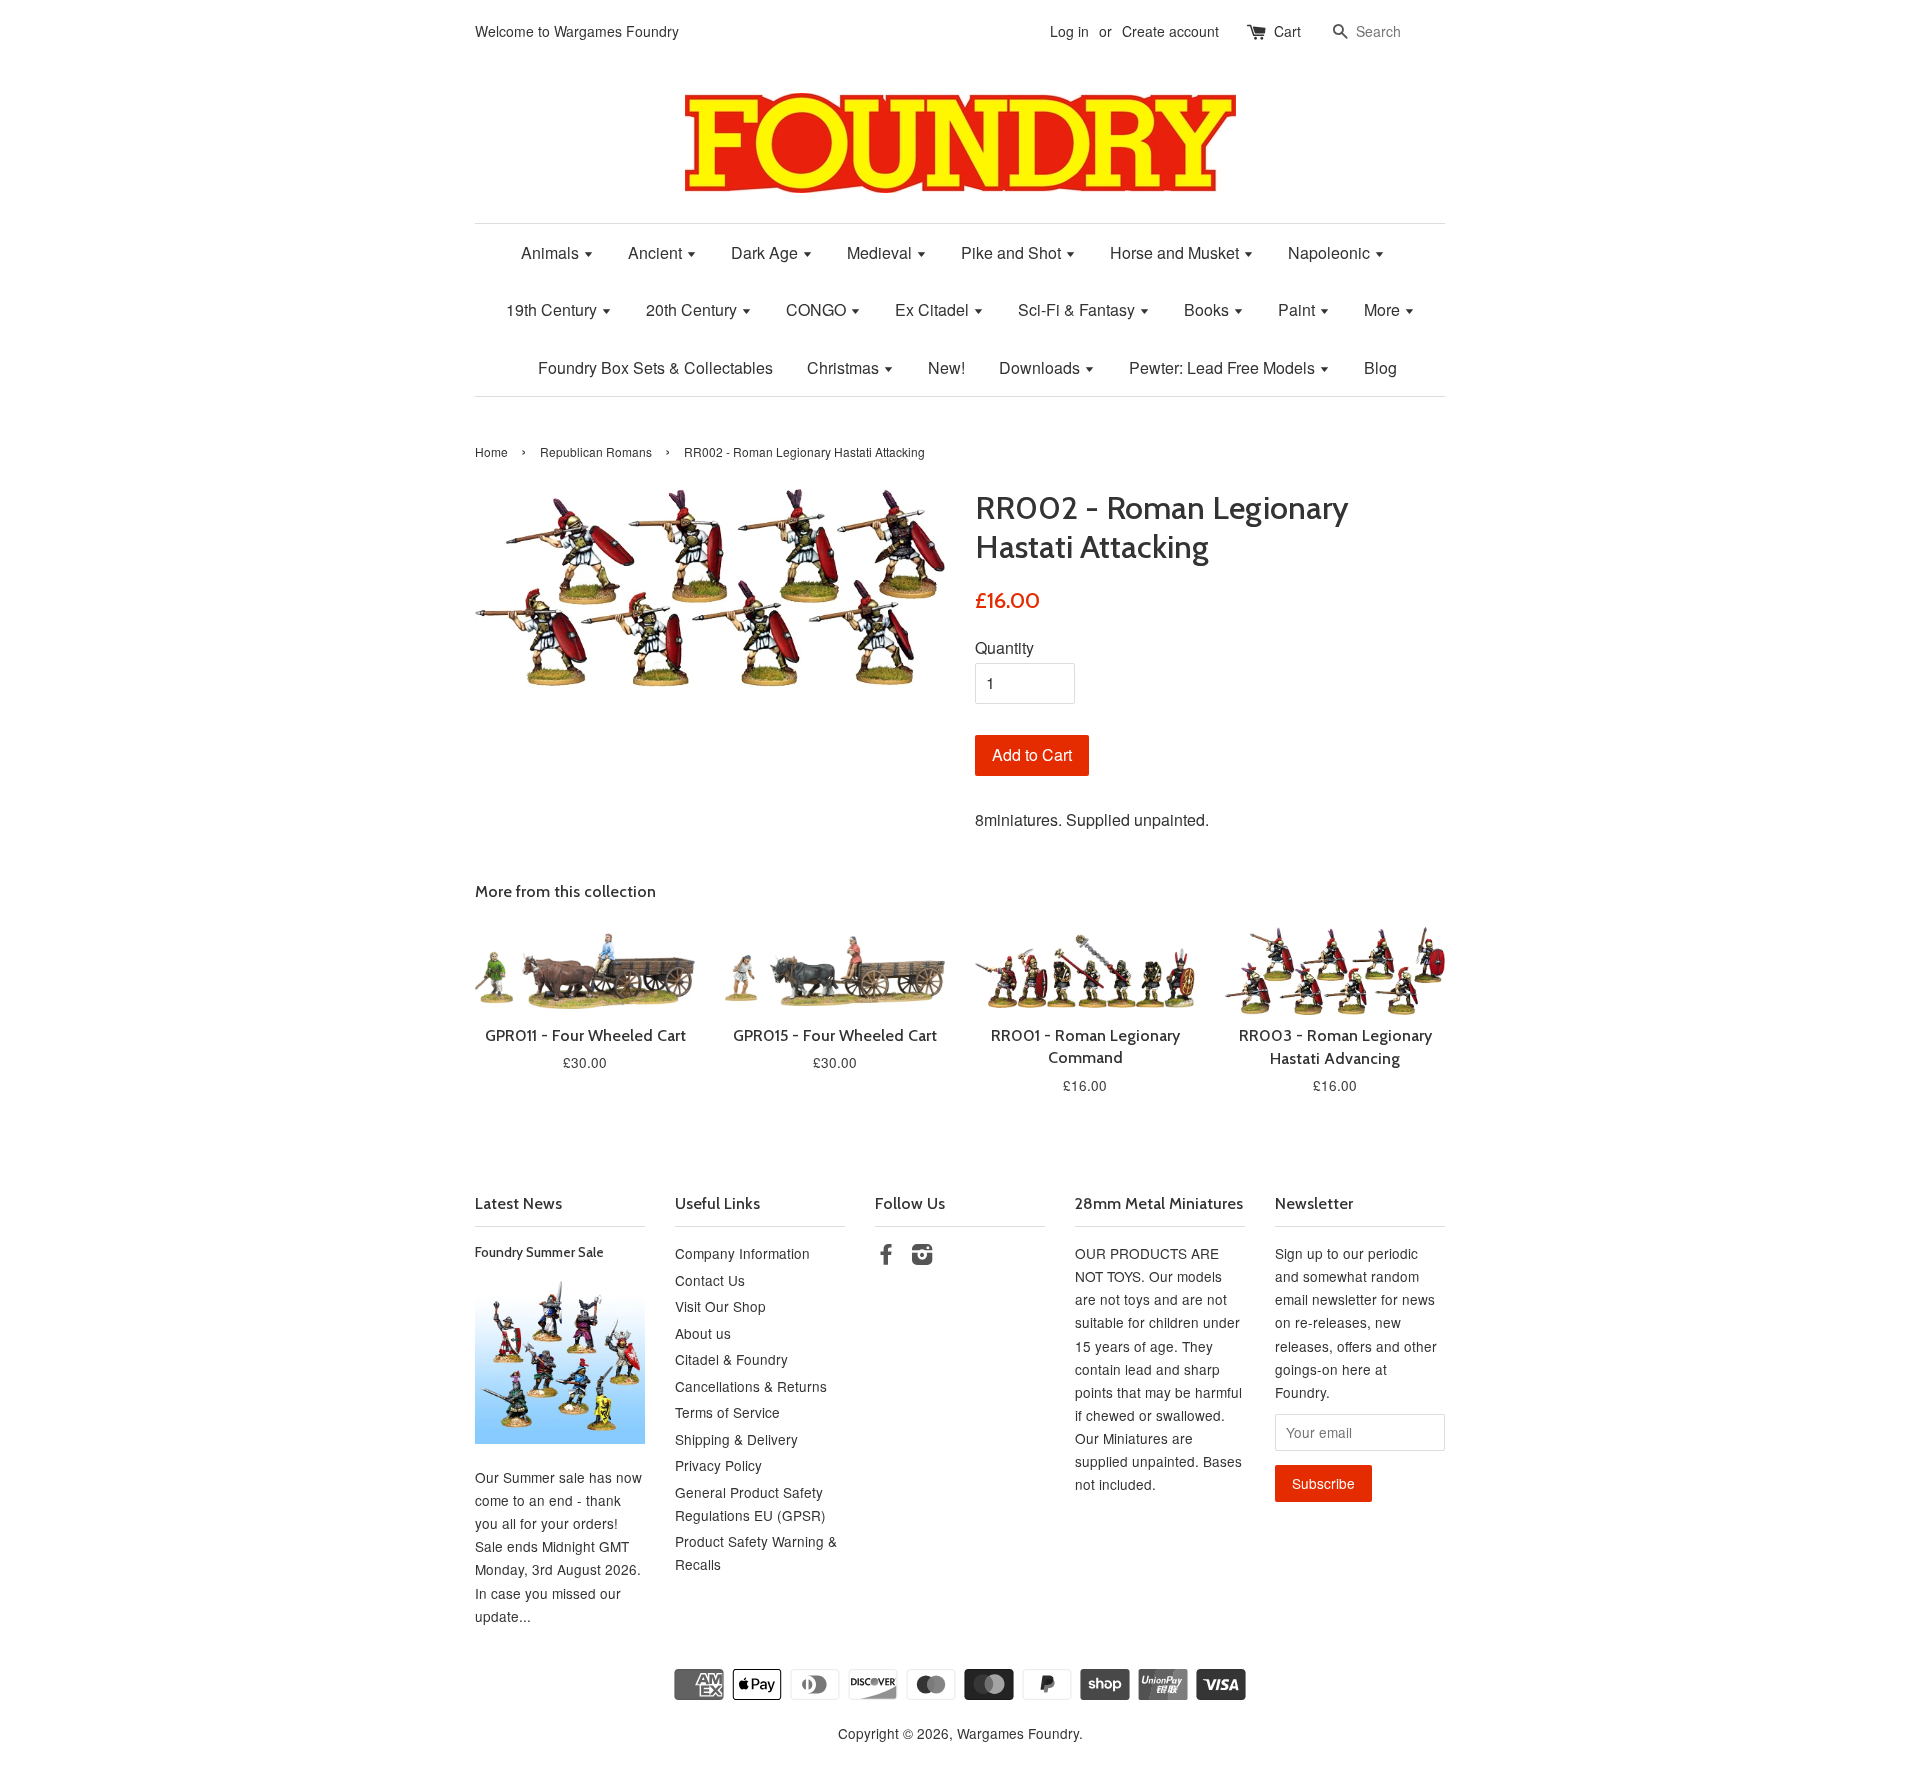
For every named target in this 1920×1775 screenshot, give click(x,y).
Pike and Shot (1013, 252)
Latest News (518, 1203)
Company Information (742, 1253)
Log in (1069, 31)
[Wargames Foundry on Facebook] (886, 1257)
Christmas (845, 367)
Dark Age (766, 252)
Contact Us (710, 1280)
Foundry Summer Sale (539, 1252)
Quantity (1004, 647)
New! (946, 367)
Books (1208, 309)
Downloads (1041, 367)
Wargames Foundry (1018, 1733)
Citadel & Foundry (731, 1359)
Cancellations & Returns (751, 1386)
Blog (1380, 367)
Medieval (881, 252)
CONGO (818, 309)
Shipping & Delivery (736, 1439)
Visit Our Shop (720, 1306)
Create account (1170, 31)
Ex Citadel (934, 309)
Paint (1298, 309)
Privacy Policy (718, 1465)
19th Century (553, 309)
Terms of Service (727, 1412)
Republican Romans (596, 451)
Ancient (657, 252)
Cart (1287, 31)
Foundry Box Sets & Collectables (655, 367)
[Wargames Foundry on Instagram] (922, 1257)
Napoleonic (1331, 252)
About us (703, 1333)
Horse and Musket (1176, 252)
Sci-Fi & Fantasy (1078, 309)
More (1384, 309)
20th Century (693, 309)
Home (491, 451)
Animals (552, 252)
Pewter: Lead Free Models (1224, 367)
